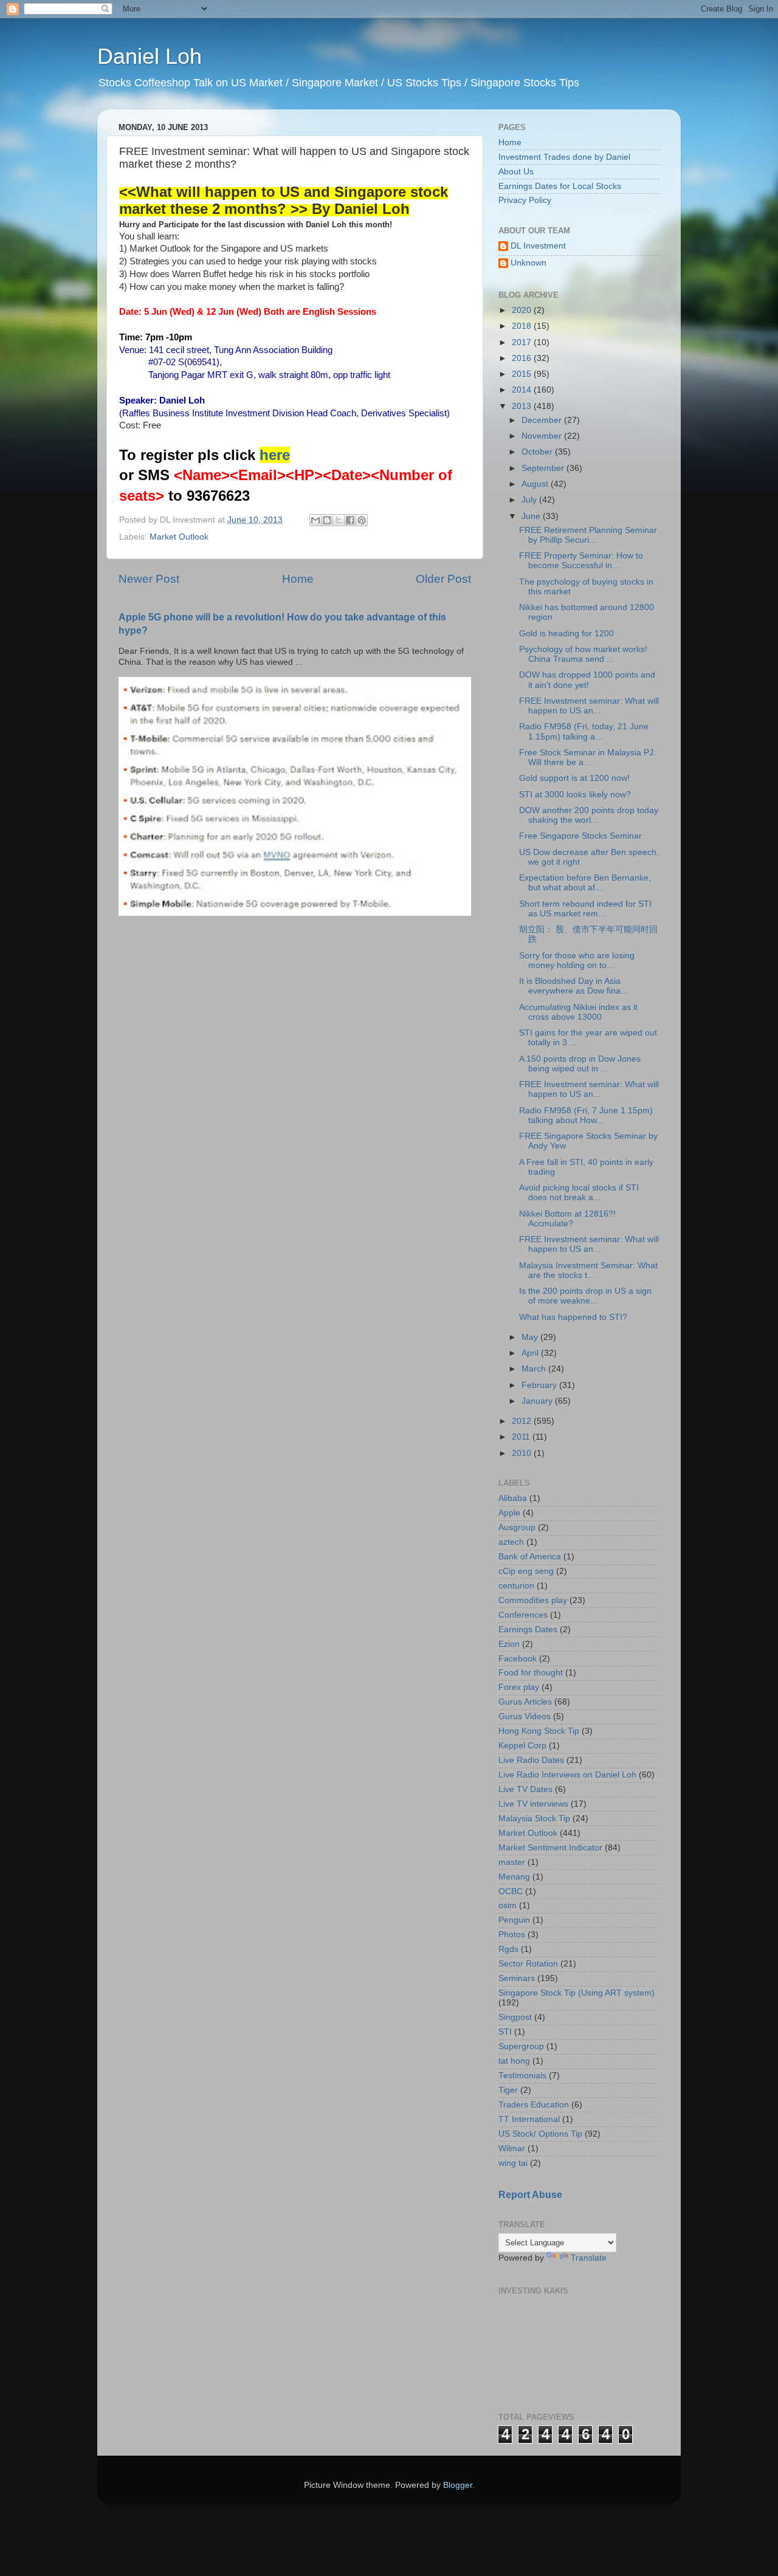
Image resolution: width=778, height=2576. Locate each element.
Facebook (518, 1659)
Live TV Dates (525, 1789)
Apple (509, 1513)
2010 (523, 1453)
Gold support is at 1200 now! (574, 778)
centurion (516, 1586)
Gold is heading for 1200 (566, 634)
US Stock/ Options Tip (540, 2134)
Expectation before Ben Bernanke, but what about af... (585, 883)
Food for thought (531, 1673)
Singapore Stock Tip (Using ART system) (577, 1993)
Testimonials (522, 2076)
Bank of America (530, 1557)
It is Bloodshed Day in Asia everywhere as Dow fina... (573, 986)
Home (298, 579)
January (538, 1401)
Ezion (509, 1644)
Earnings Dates (528, 1630)
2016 (523, 358)
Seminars (517, 1978)
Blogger (458, 2485)
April (531, 1353)
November (543, 436)
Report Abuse (530, 2195)
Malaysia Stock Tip (534, 1819)
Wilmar (512, 2148)
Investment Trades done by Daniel (564, 157)
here (275, 455)
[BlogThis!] (327, 520)
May (531, 1337)
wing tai (513, 2163)
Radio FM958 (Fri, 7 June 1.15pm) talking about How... (586, 1115)
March (535, 1369)
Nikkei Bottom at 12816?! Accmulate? (567, 1219)
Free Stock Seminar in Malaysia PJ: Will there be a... (587, 757)
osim (508, 1905)
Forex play (519, 1687)
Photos (512, 1935)
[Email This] (315, 520)
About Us (516, 172)
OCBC (511, 1891)
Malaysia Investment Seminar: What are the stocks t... (588, 1270)
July (530, 500)
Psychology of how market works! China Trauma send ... (583, 654)
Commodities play (533, 1600)
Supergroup (521, 2046)
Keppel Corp (522, 1746)
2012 (523, 1421)
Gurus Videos (525, 1716)
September (544, 468)
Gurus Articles (525, 1702)
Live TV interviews (533, 1804)
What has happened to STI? (573, 1317)
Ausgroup (517, 1527)
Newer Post (149, 579)
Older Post (443, 579)
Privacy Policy (525, 200)
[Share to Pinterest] (362, 520)
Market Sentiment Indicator (550, 1848)
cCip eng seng (526, 1571)
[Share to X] (339, 520)
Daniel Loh (150, 56)
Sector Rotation (528, 1964)
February (540, 1385)
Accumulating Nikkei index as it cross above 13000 (578, 1012)
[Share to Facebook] (350, 520)
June (532, 516)
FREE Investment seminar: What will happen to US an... (589, 706)
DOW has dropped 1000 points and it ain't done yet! (587, 680)
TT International (529, 2119)
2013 (523, 406)
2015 (523, 374)
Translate (589, 2258)
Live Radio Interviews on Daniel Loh (567, 1775)
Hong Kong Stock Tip (539, 1731)
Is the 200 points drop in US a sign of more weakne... (585, 1296)
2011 (522, 1437)
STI (505, 2032)
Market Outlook (179, 537)
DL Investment (538, 246)
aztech (511, 1542)
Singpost (515, 2017)
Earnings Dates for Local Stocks (560, 186)
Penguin (514, 1920)
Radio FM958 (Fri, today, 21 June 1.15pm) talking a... (584, 731)
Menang (514, 1877)
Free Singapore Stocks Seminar (580, 836)
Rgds (508, 1949)
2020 (523, 310)
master (512, 1862)
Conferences (523, 1615)
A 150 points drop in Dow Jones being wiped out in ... (580, 1064)
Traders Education (534, 2105)
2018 (523, 326)
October (538, 452)
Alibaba (513, 1498)
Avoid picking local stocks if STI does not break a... (579, 1193)
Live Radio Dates (531, 1760)
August (536, 484)
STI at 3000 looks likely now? (575, 795)
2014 (523, 390)
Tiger (508, 2090)
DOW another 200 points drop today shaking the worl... (589, 815)
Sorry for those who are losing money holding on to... (577, 960)
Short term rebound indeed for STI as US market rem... (585, 909)
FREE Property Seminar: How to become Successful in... (581, 561)
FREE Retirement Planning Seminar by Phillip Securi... (588, 535)
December (543, 420)
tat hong (514, 2061)
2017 (523, 342)
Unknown (528, 263)
